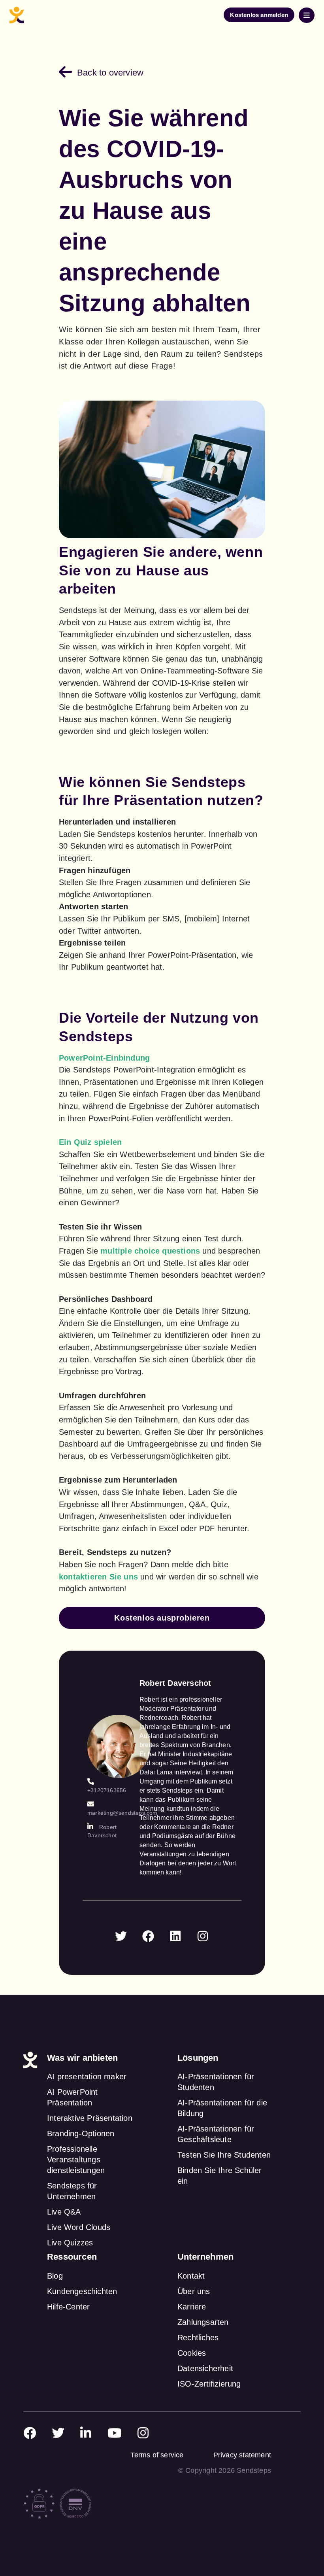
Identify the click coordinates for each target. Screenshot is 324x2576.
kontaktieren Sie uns (98, 1577)
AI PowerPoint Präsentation (73, 2097)
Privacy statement (242, 2455)
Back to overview (110, 73)
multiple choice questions (150, 1251)
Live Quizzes (70, 2243)
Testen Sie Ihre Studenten (224, 2155)
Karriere (192, 2307)
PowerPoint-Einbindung (104, 1058)
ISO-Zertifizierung (209, 2384)
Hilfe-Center (68, 2307)
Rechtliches (198, 2338)
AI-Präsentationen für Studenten (216, 2082)
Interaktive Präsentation (90, 2118)
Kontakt (191, 2276)
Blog (55, 2276)
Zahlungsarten (203, 2322)
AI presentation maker (87, 2077)
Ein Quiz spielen (90, 1142)
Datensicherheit (205, 2368)
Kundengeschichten (82, 2291)
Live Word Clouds (79, 2227)
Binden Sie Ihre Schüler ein (220, 2176)
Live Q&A (64, 2212)
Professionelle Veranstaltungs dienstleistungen (76, 2160)
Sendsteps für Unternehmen (72, 2191)
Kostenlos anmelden (259, 15)
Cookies (192, 2353)
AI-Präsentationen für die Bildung (222, 2108)
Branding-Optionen (81, 2133)
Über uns (194, 2291)
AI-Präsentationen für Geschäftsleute (216, 2134)
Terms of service (157, 2455)
